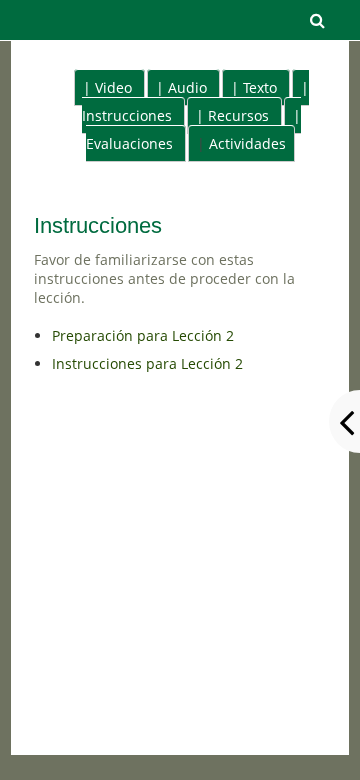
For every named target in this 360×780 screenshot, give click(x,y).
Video (113, 87)
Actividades (247, 143)
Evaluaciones (129, 143)
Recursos (238, 115)
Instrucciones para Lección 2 (147, 363)
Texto (260, 87)
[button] (317, 20)
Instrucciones (127, 115)
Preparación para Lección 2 (143, 335)
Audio (187, 87)
